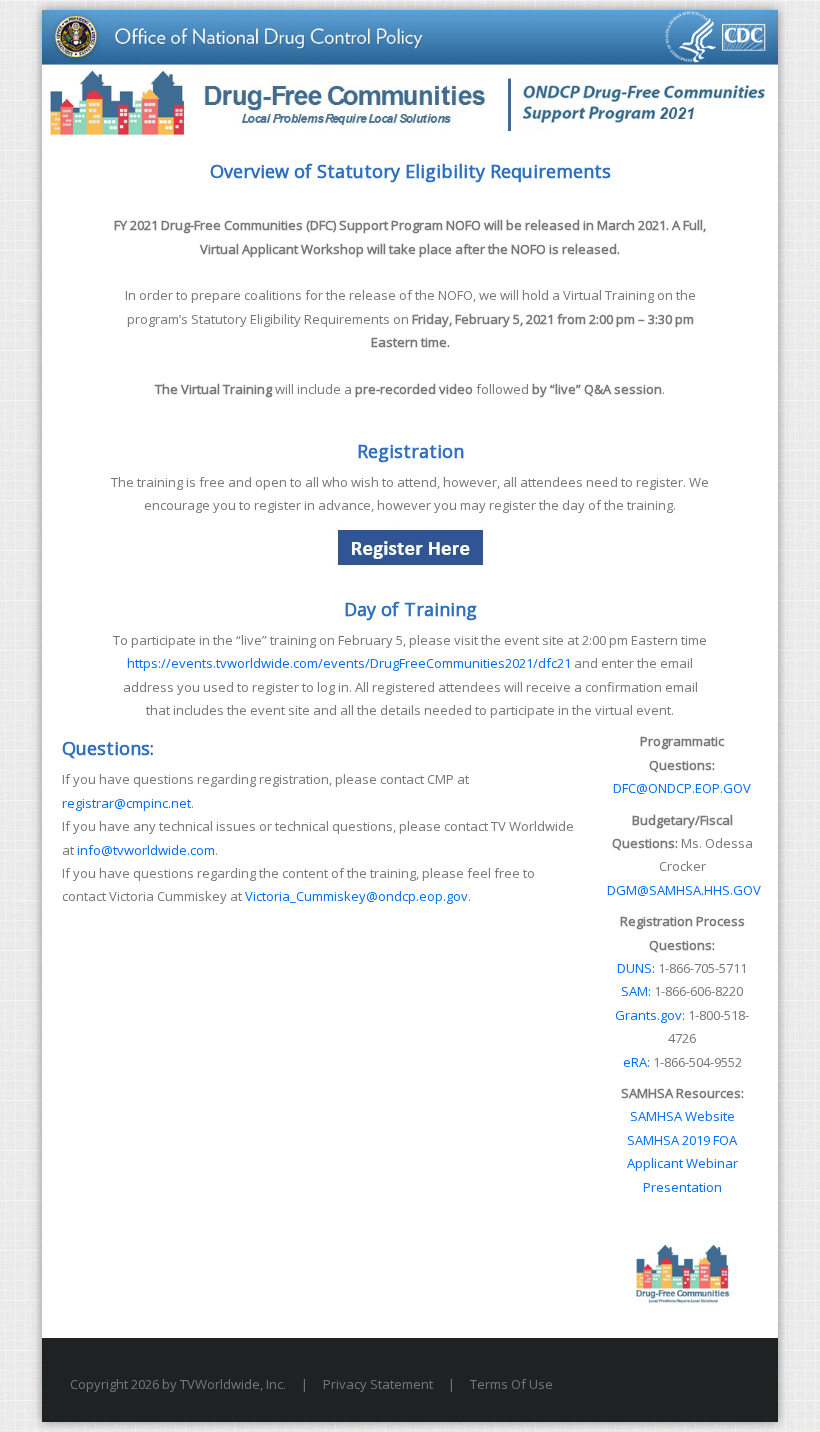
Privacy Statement (378, 1384)
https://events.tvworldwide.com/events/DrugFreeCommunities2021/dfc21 (349, 663)
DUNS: (636, 968)
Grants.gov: (650, 1015)
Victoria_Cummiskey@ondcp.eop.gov (356, 896)
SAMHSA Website (682, 1116)
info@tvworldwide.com (146, 850)
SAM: (636, 991)
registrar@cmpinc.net (126, 803)
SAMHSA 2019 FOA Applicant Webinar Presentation (682, 1163)
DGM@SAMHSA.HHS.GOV (684, 890)
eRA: (636, 1062)
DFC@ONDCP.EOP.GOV (682, 788)
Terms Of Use (511, 1384)
